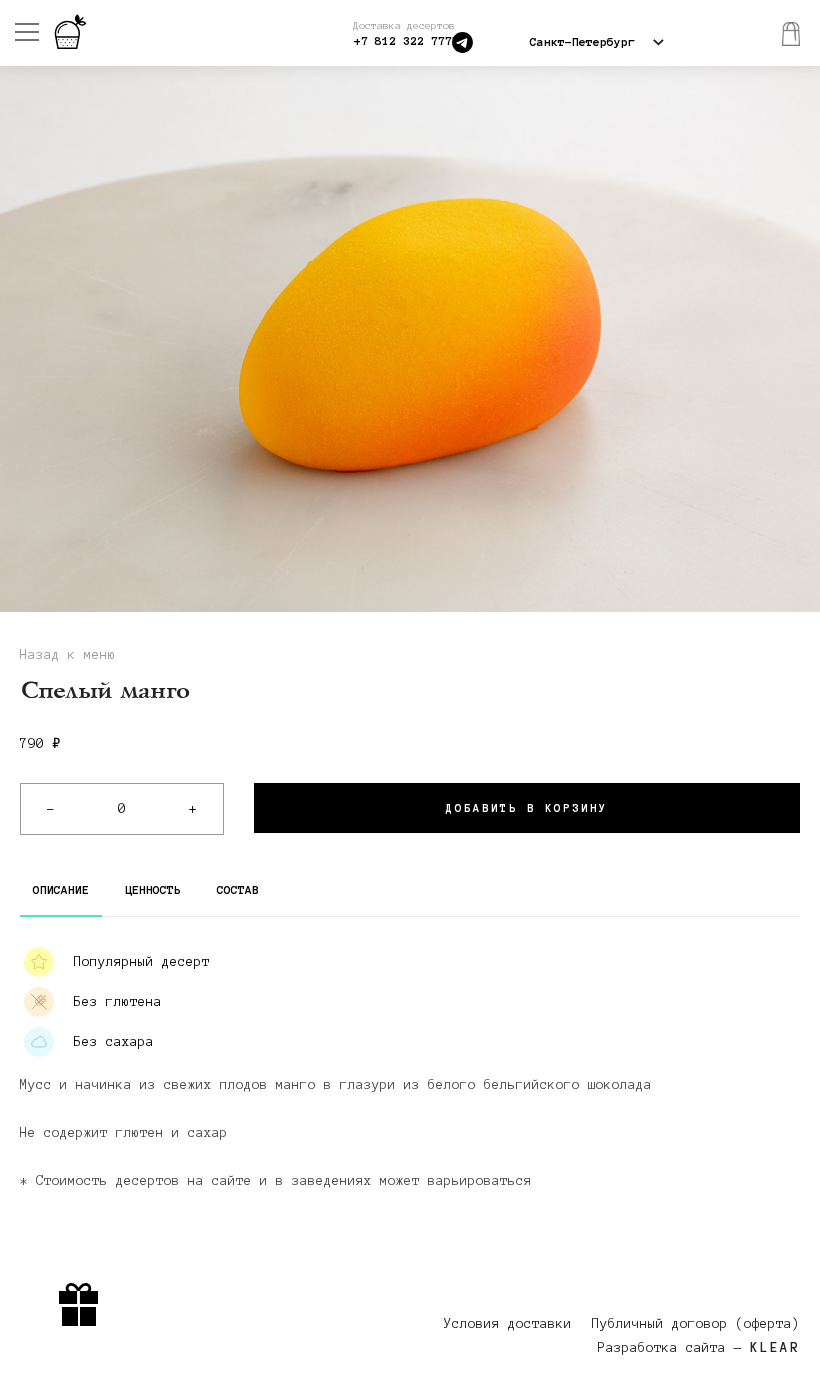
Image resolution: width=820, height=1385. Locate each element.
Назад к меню (68, 655)
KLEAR (775, 1348)
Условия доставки (508, 1324)
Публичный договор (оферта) (696, 1324)
